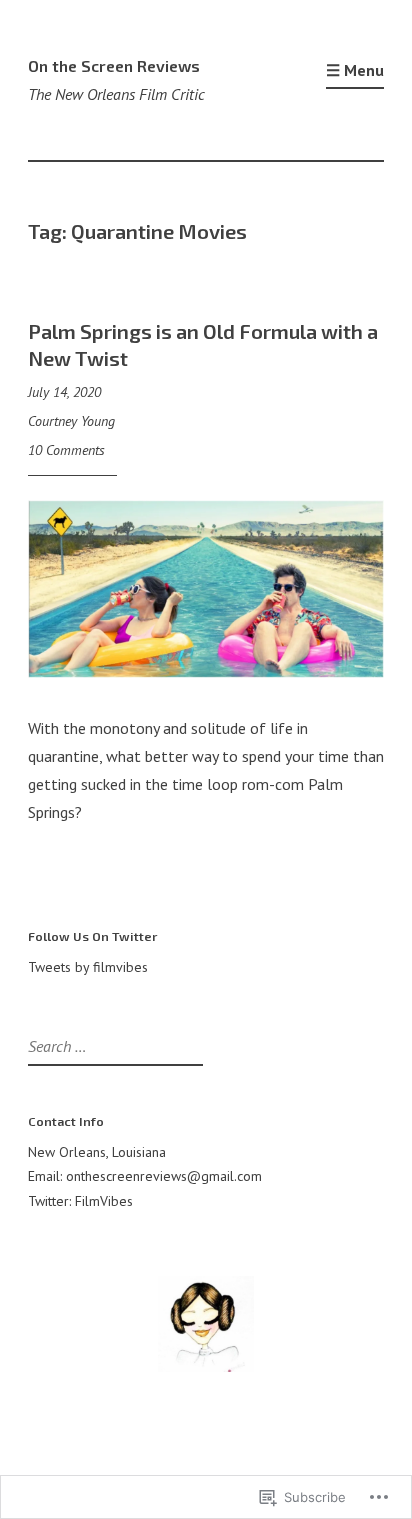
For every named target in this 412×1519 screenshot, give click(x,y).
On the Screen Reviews (114, 65)
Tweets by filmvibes (88, 967)
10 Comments (66, 450)
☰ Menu (355, 70)
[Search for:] (113, 1047)
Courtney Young (71, 421)
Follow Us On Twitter (92, 936)
